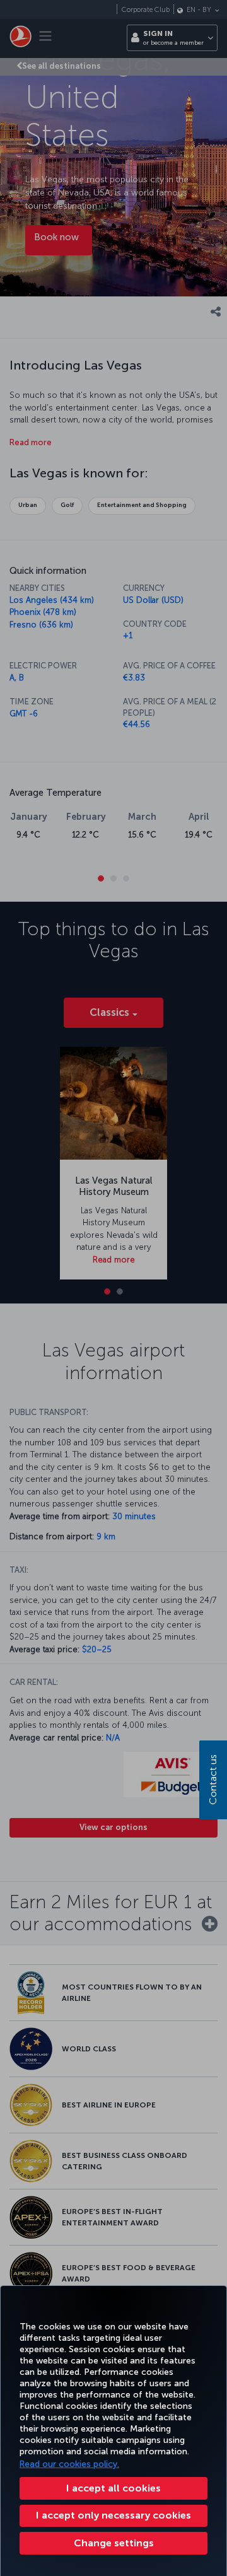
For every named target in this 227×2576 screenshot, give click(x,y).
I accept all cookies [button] (113, 2488)
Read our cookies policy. (69, 2464)
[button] (113, 2543)
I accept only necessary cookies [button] (113, 2515)
